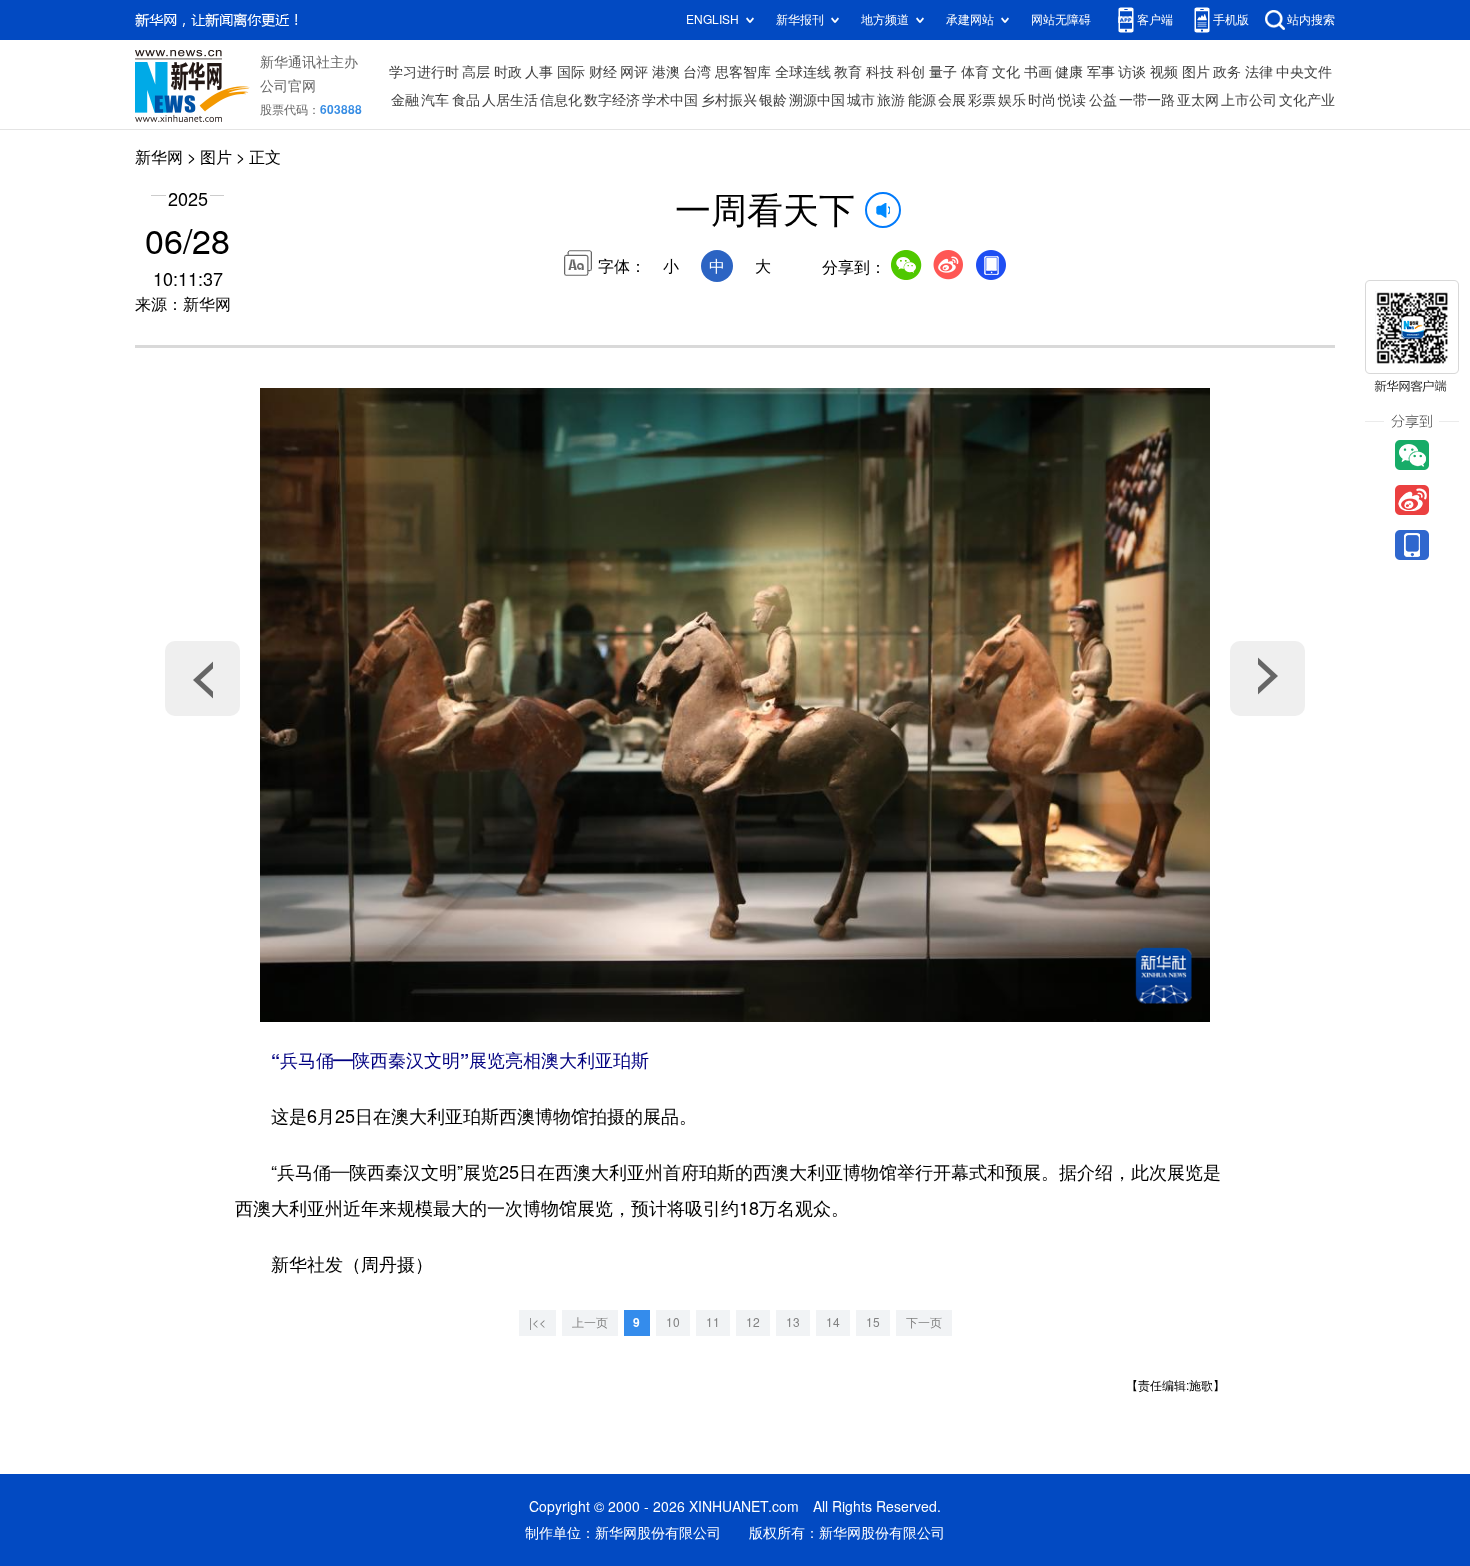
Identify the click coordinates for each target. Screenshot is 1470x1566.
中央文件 (1304, 72)
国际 (571, 72)
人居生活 (510, 100)
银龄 (773, 100)
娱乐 (1012, 100)
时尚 (1042, 100)
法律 (1259, 72)
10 (673, 1322)
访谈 (1132, 72)
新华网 (159, 157)
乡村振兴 (729, 100)
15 (873, 1322)
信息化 (561, 100)
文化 (1006, 72)
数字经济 (612, 100)
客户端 (1155, 19)
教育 (848, 72)
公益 (1103, 100)
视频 (1164, 72)
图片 (1196, 72)
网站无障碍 (1061, 19)
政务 (1227, 72)
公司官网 (288, 86)
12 (753, 1322)
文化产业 (1307, 100)
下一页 (924, 1322)
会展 (952, 100)
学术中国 (670, 100)
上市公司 (1249, 100)
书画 (1038, 72)
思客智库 (743, 72)
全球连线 (803, 72)
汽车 (435, 100)
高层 (476, 72)
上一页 (590, 1322)
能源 (922, 100)
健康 (1069, 72)
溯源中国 (817, 100)
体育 (975, 72)
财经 (603, 72)
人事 (539, 72)
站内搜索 (1311, 19)
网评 (634, 72)
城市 (861, 100)
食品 (466, 100)
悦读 (1072, 100)
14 (833, 1322)
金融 (405, 100)
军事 (1101, 72)
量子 (943, 72)
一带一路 (1147, 100)
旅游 (891, 100)
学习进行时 (424, 72)
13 (793, 1322)
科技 (880, 72)
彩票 (982, 100)
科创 (911, 72)
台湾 (697, 72)
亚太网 (1198, 100)
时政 (508, 72)
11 (713, 1322)
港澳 (666, 72)
